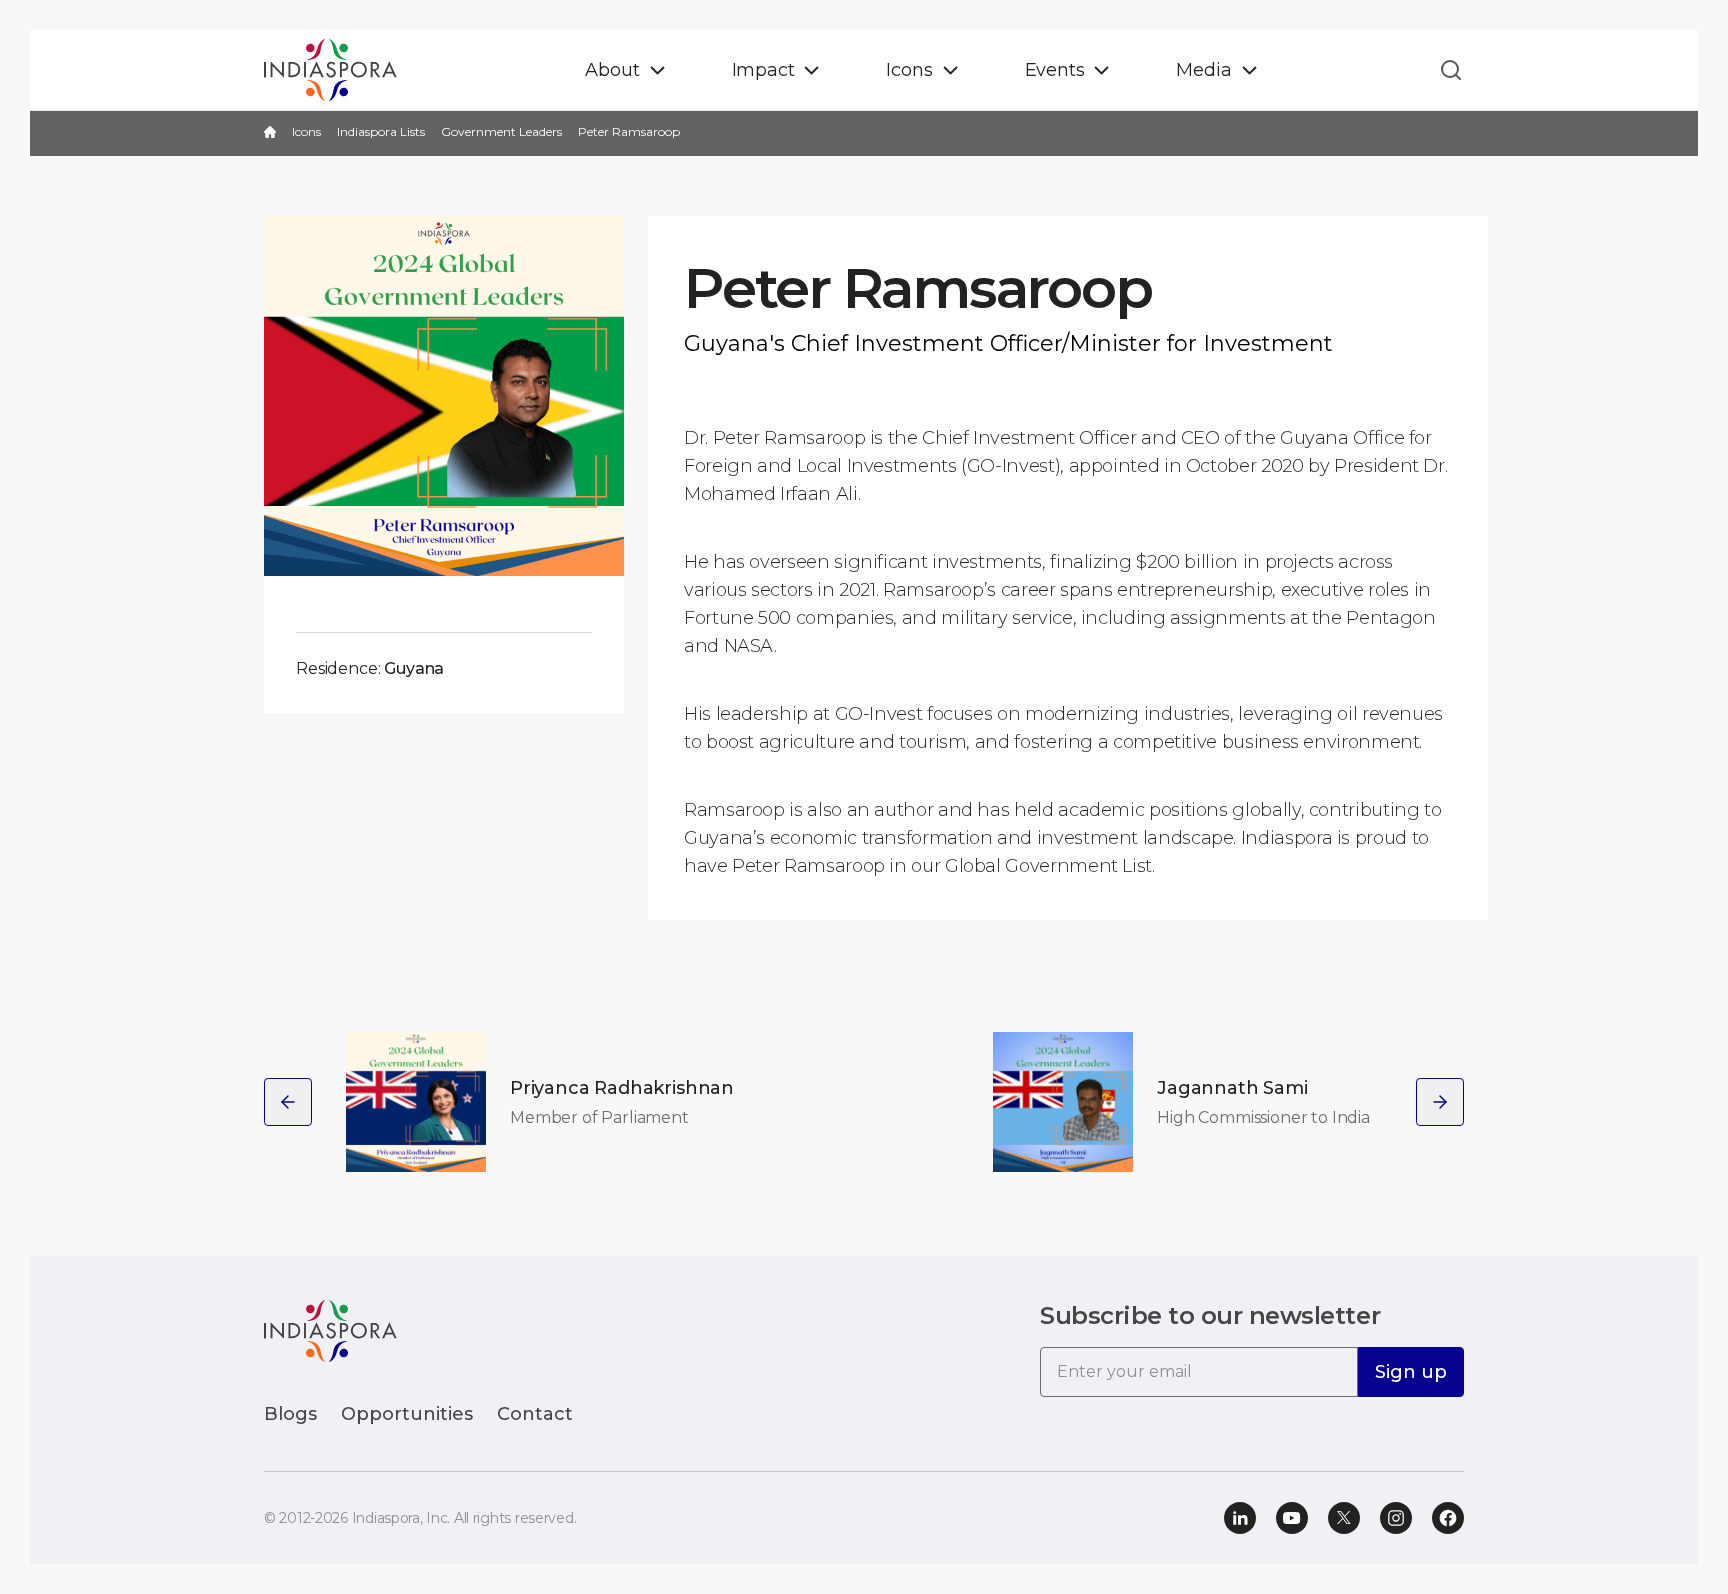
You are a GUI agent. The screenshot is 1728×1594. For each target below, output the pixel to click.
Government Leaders (501, 131)
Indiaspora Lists (381, 131)
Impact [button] (763, 70)
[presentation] (288, 1102)
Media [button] (1203, 70)
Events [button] (1055, 70)
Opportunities (407, 1414)
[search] (1445, 70)
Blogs (290, 1414)
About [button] (612, 70)
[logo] (330, 1329)
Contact (535, 1414)
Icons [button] (909, 70)
